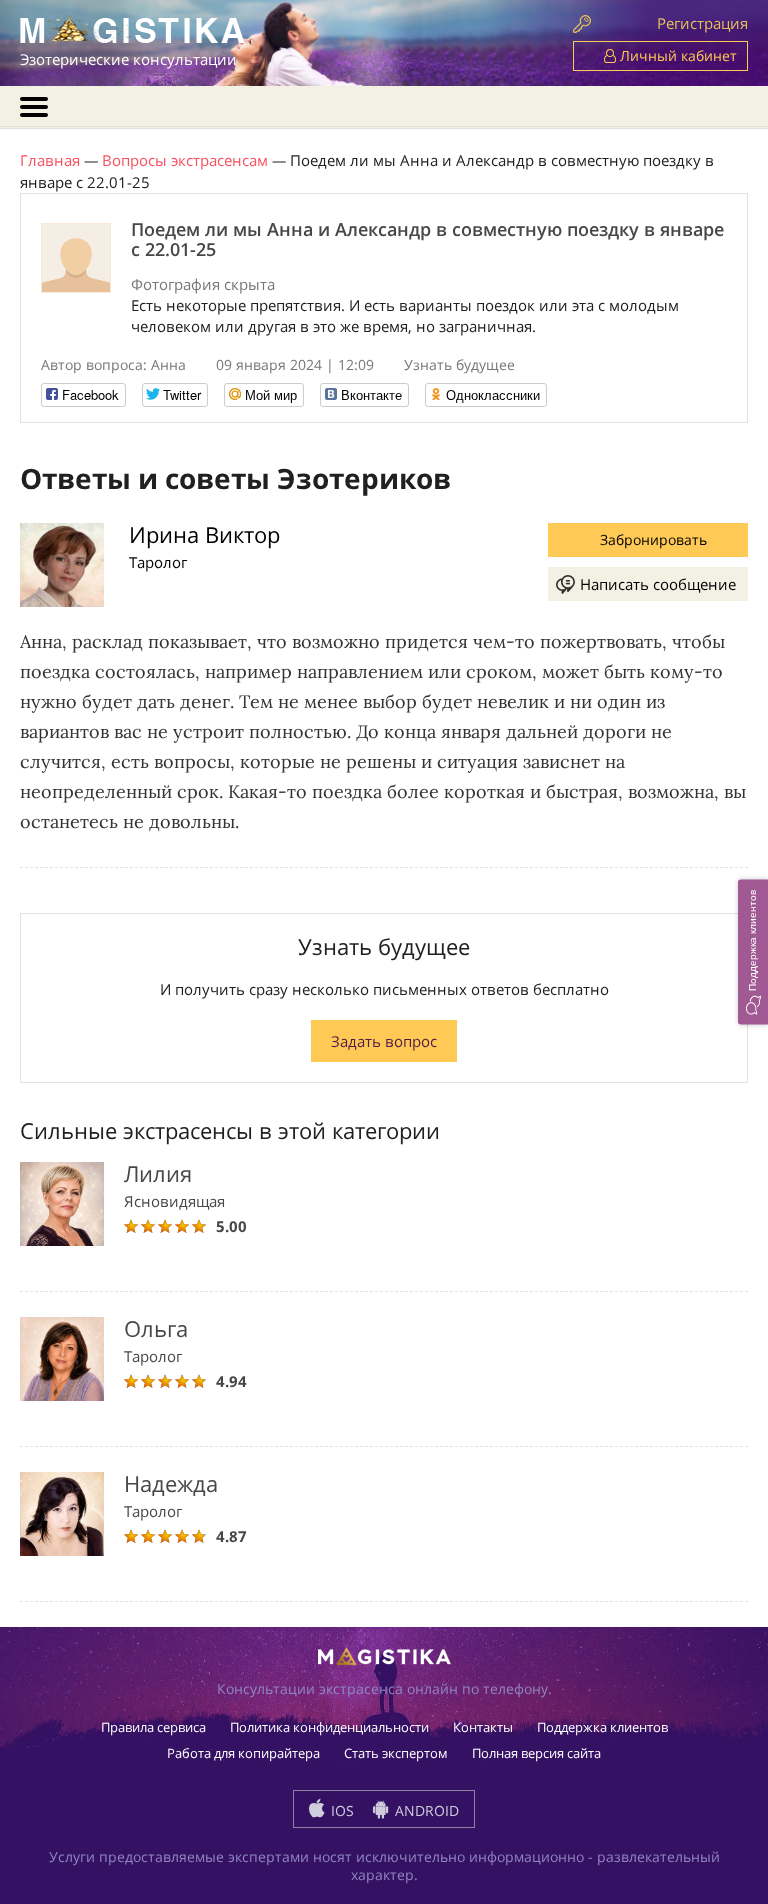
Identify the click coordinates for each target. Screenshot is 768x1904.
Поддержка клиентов (602, 1727)
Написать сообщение (658, 584)
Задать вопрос (384, 1041)
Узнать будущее (459, 364)
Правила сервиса (153, 1727)
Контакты (483, 1727)
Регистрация (702, 23)
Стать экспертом (396, 1753)
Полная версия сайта (536, 1753)
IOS (340, 1810)
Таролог (158, 562)
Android (425, 1810)
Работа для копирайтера (243, 1753)
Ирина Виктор (204, 534)
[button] (753, 952)
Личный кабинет (676, 55)
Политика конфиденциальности (329, 1727)
